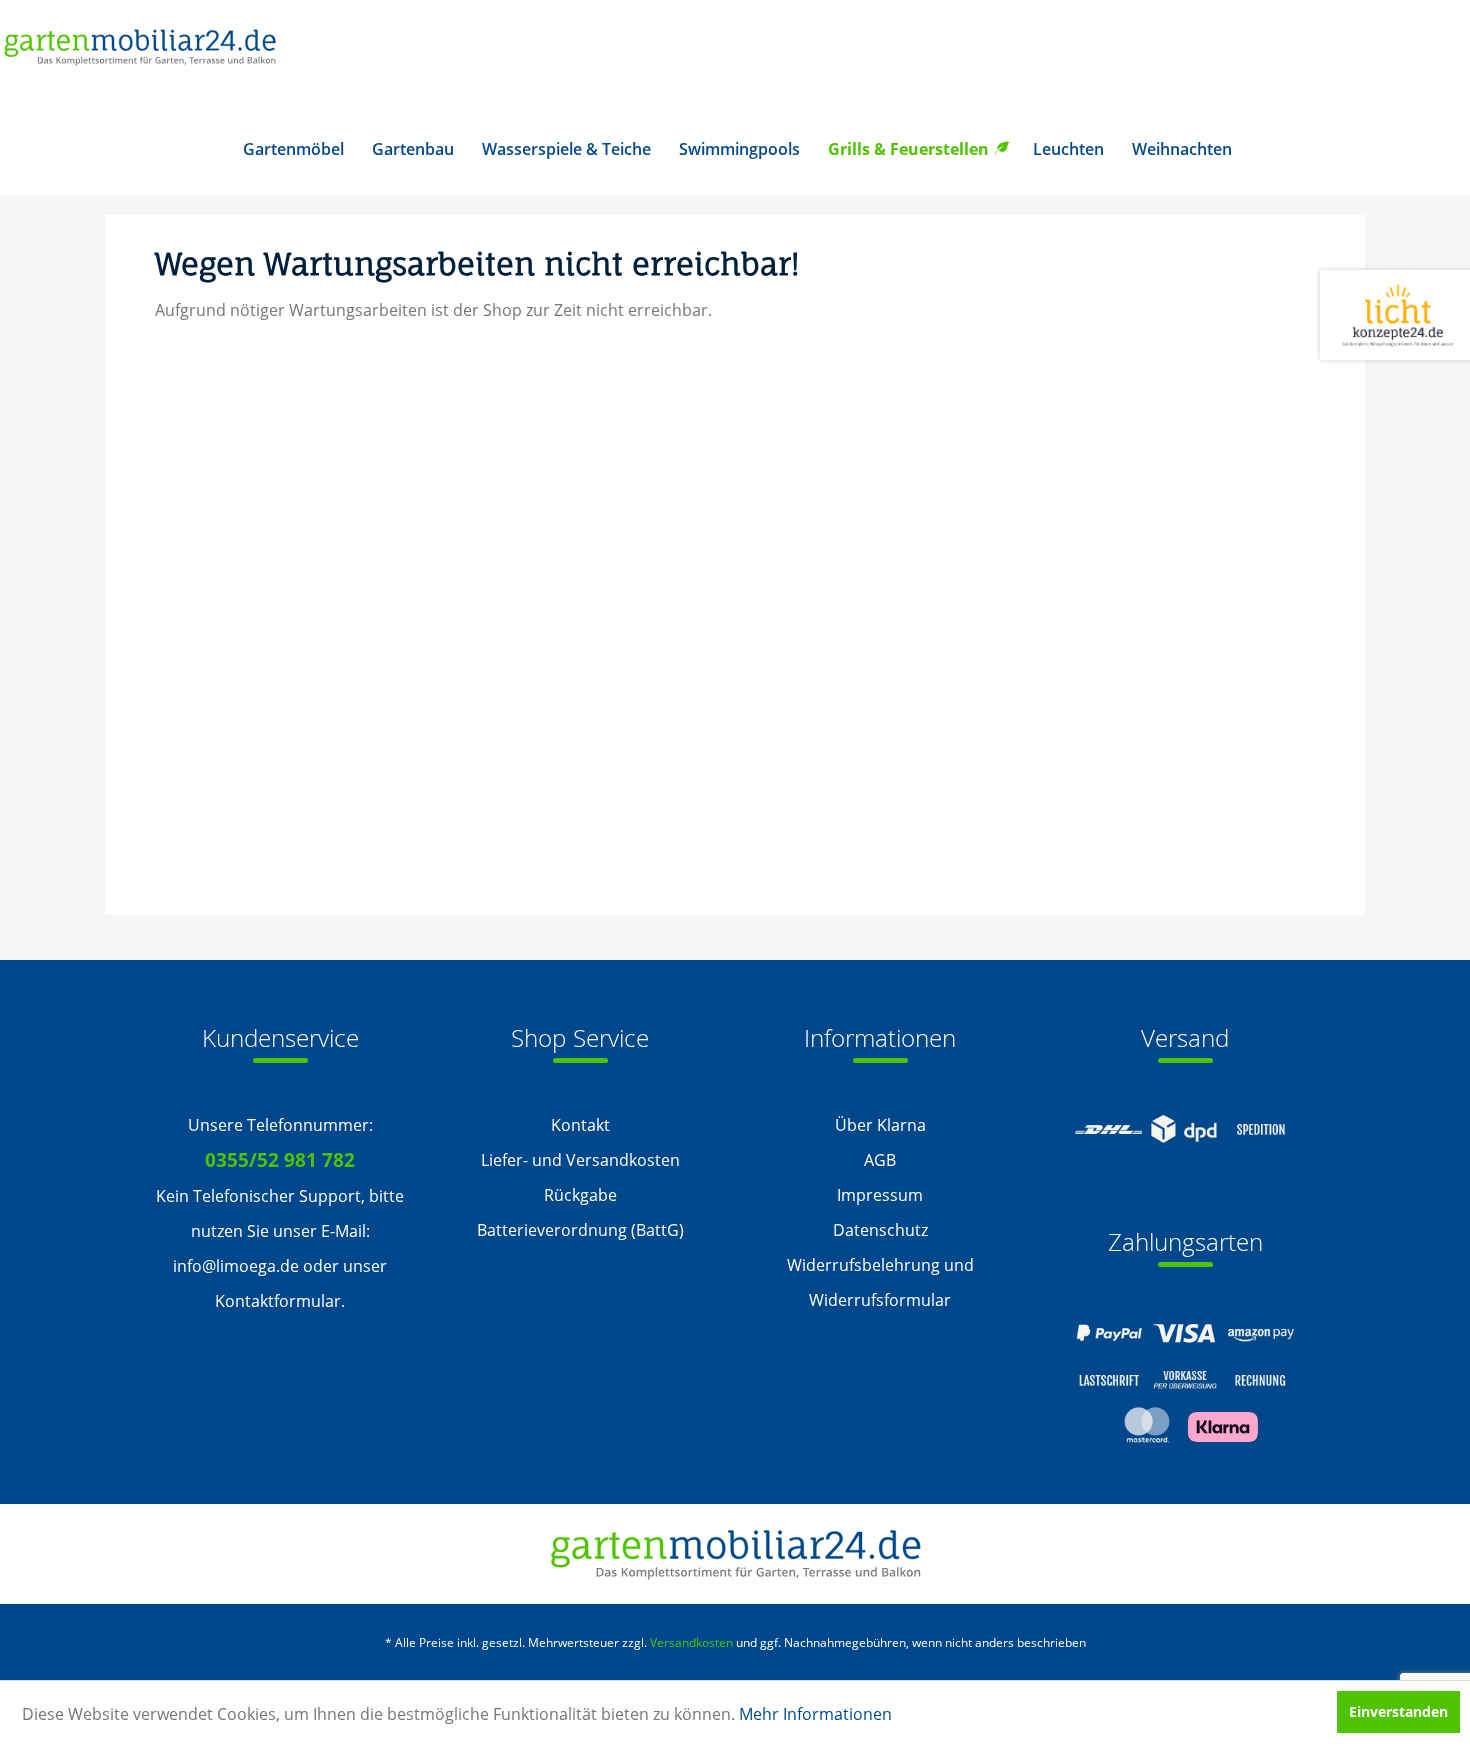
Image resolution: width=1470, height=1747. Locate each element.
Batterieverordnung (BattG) (580, 1230)
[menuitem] (293, 149)
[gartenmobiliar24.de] (735, 1554)
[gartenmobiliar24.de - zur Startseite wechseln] (139, 52)
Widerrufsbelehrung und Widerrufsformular (880, 1282)
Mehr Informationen (815, 1714)
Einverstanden (1398, 1711)
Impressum (880, 1195)
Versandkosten (691, 1642)
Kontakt (580, 1125)
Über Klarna (880, 1125)
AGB (880, 1160)
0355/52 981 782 (280, 1160)
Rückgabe (580, 1195)
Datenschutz (880, 1230)
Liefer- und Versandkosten (580, 1160)
